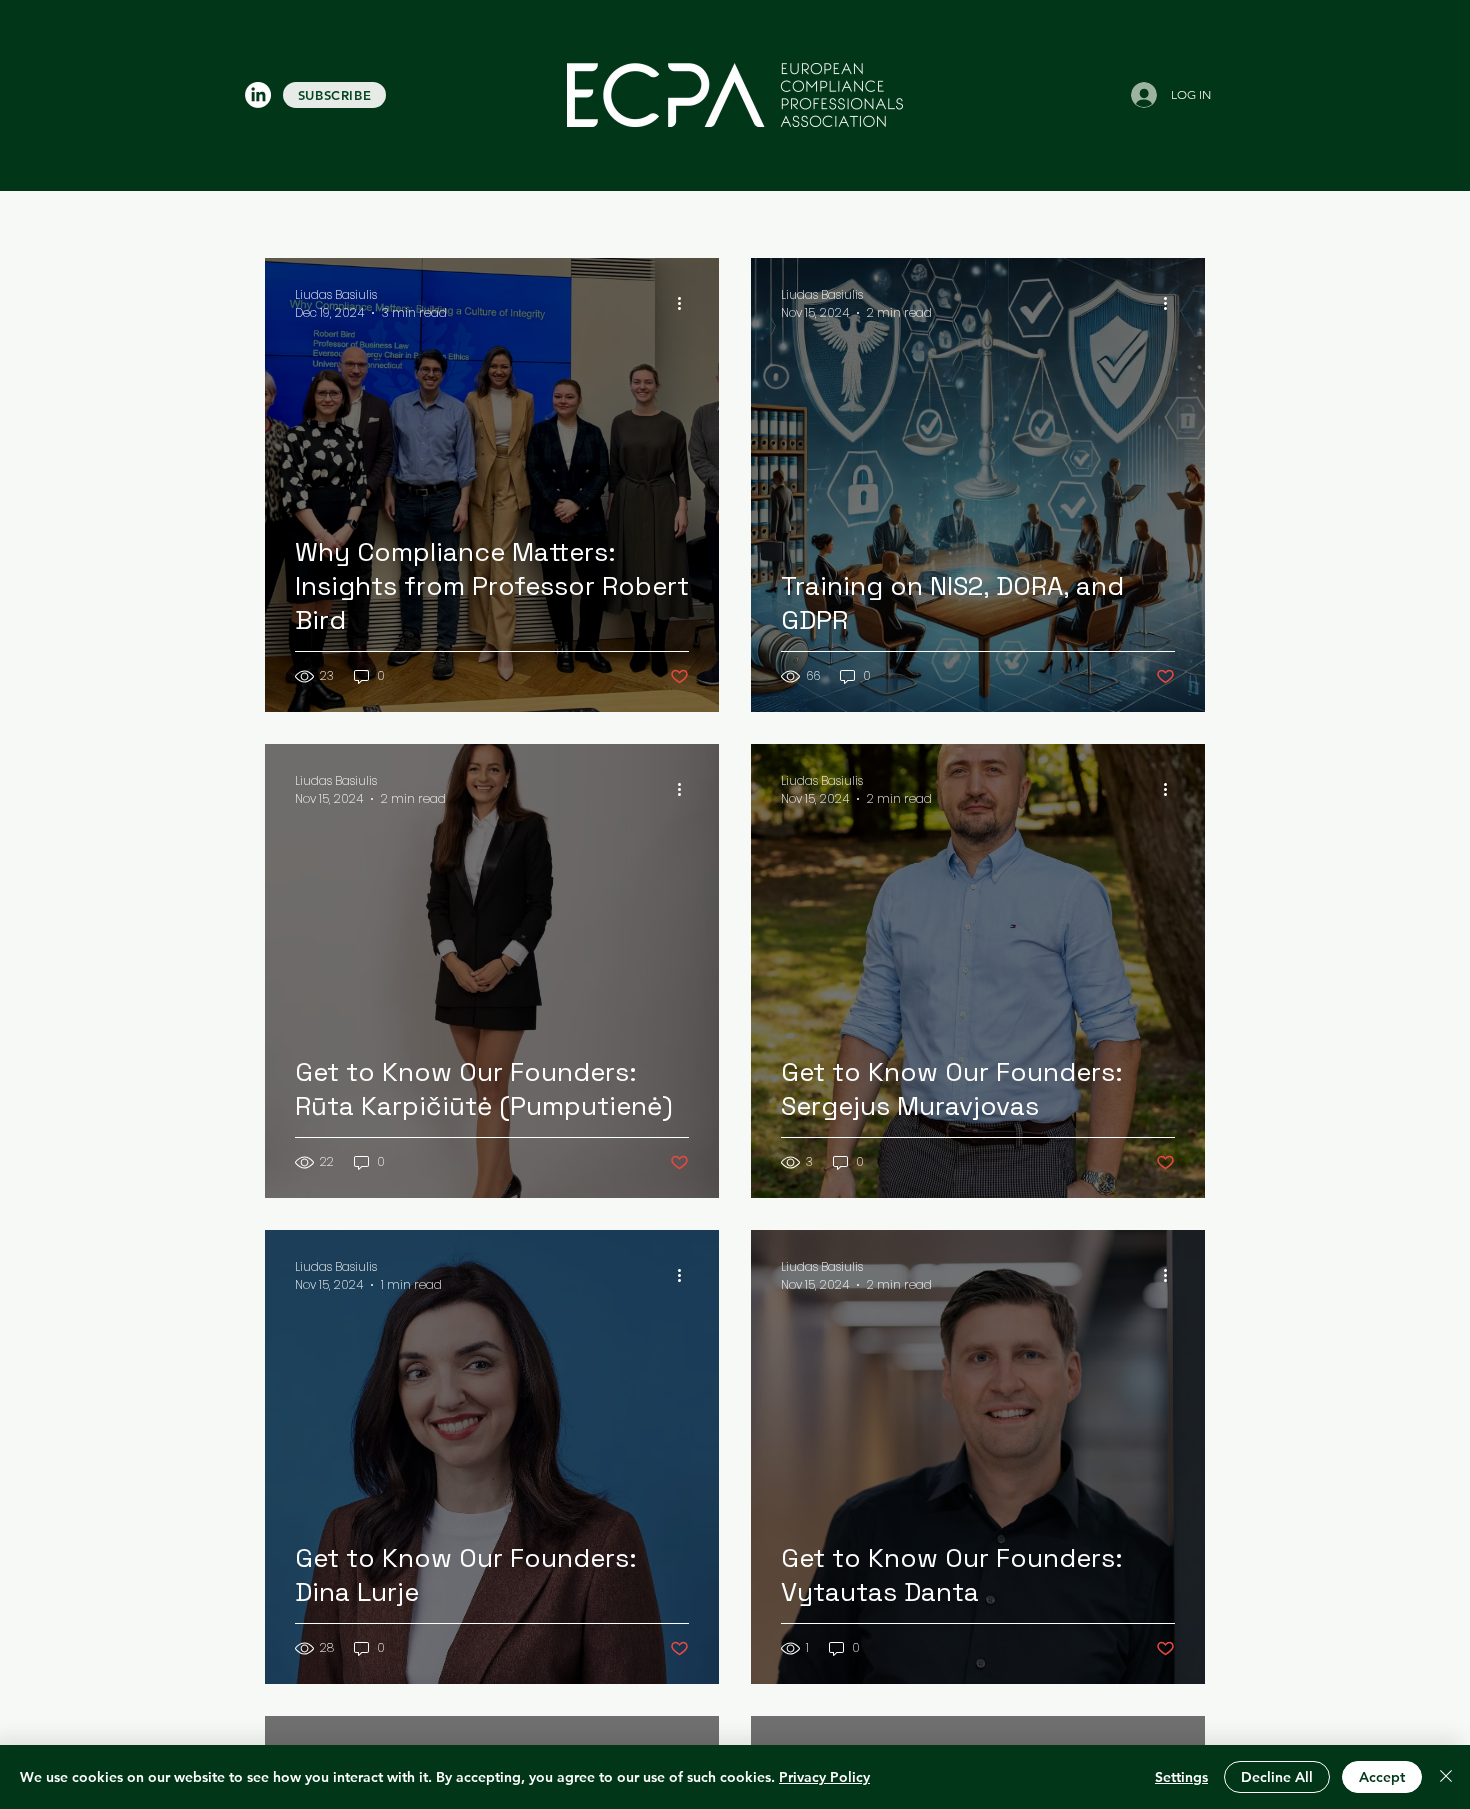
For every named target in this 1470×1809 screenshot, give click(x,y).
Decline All (1277, 1777)
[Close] (1446, 1777)
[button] (334, 95)
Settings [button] (1181, 1777)
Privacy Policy (824, 1777)
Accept (1382, 1777)
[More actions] (686, 304)
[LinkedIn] (258, 95)
